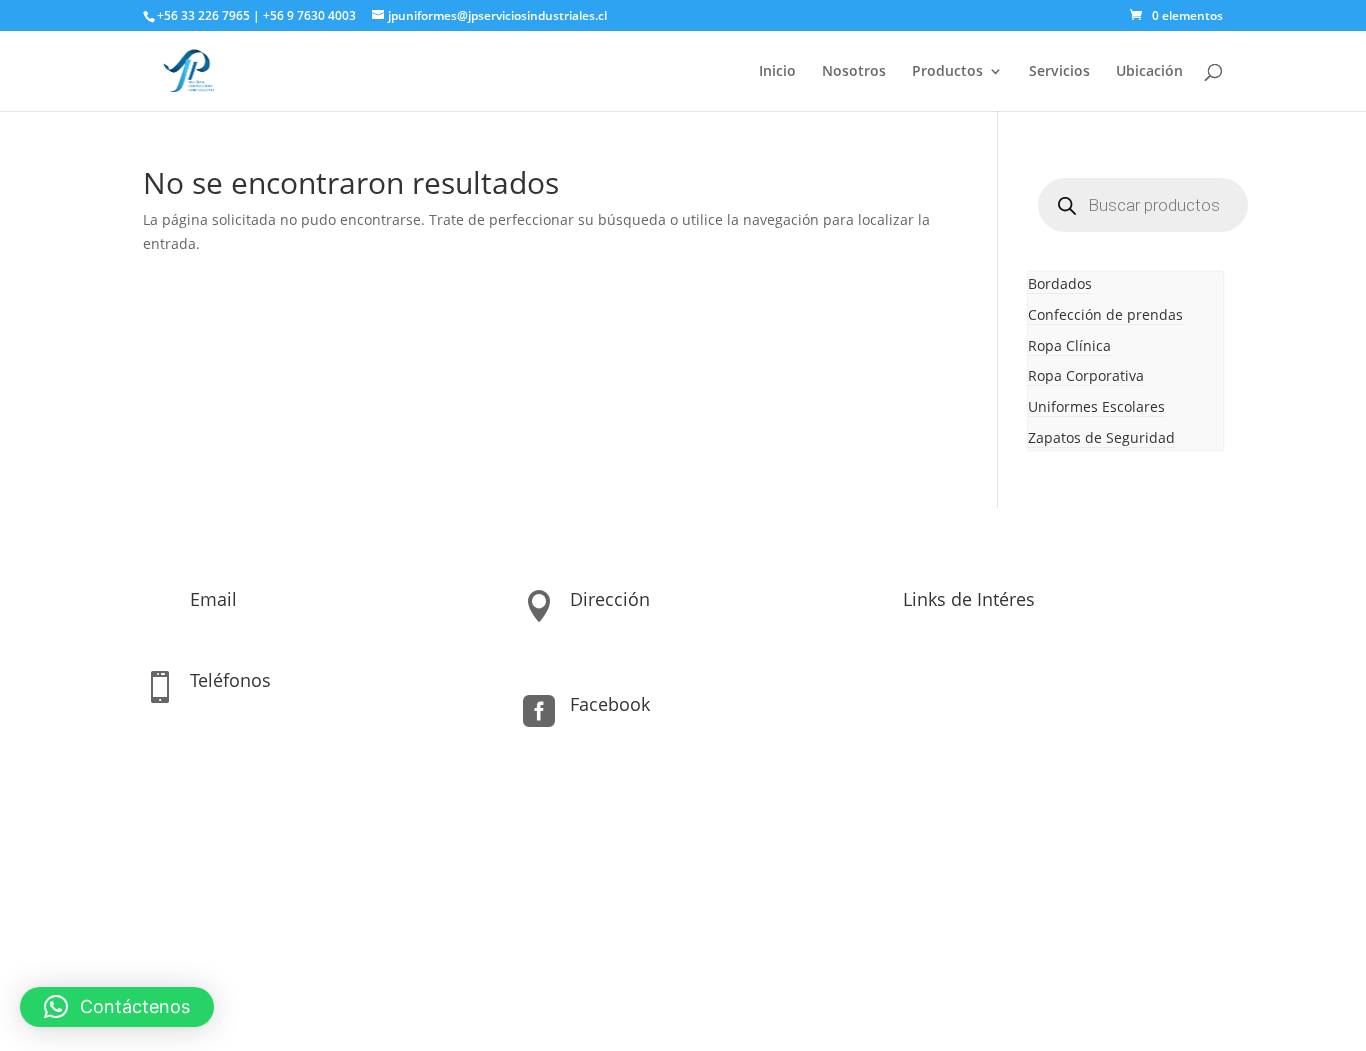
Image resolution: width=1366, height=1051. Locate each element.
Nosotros (854, 72)
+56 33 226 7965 (203, 15)
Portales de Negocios (758, 956)
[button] (117, 1007)
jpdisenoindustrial (631, 734)
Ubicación (1149, 72)
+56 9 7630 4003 (311, 15)
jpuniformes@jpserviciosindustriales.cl (320, 629)
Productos (947, 72)
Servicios (1059, 72)
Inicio (777, 72)
